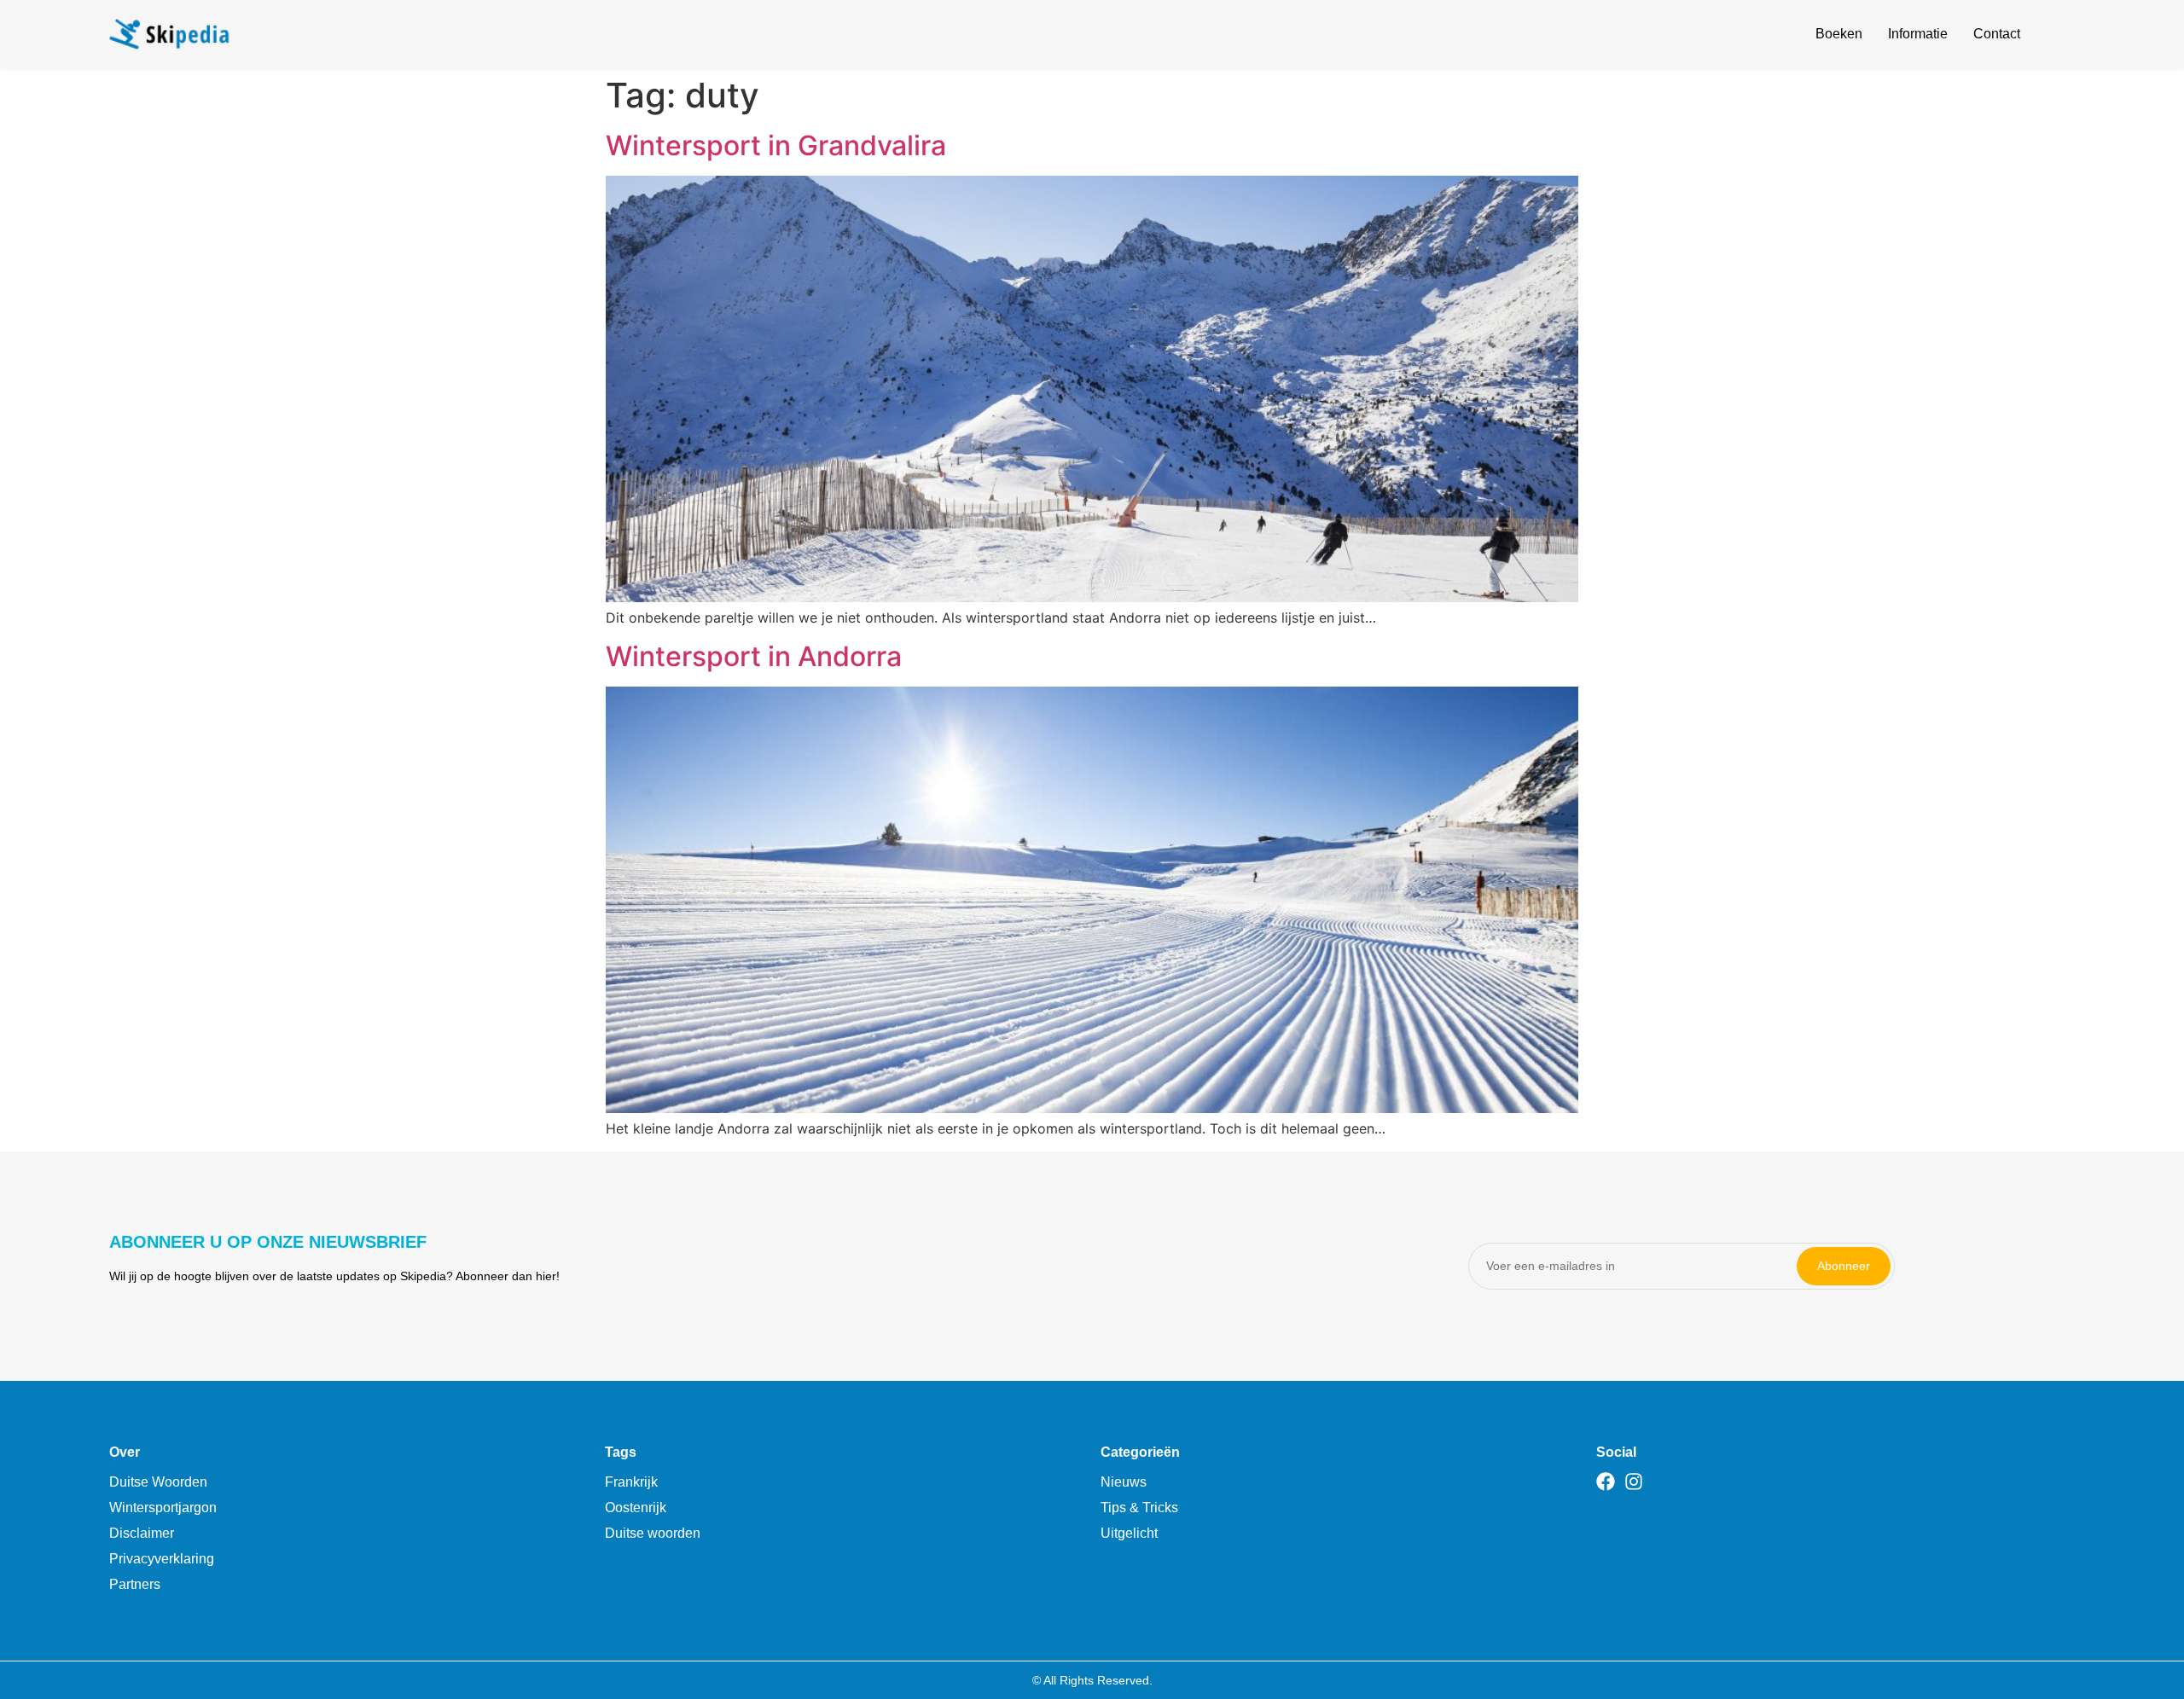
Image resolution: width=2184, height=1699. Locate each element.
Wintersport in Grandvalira (776, 145)
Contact (1997, 34)
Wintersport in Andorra (754, 656)
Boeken (1839, 34)
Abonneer (1844, 1266)
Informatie (1918, 34)
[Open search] (2065, 37)
